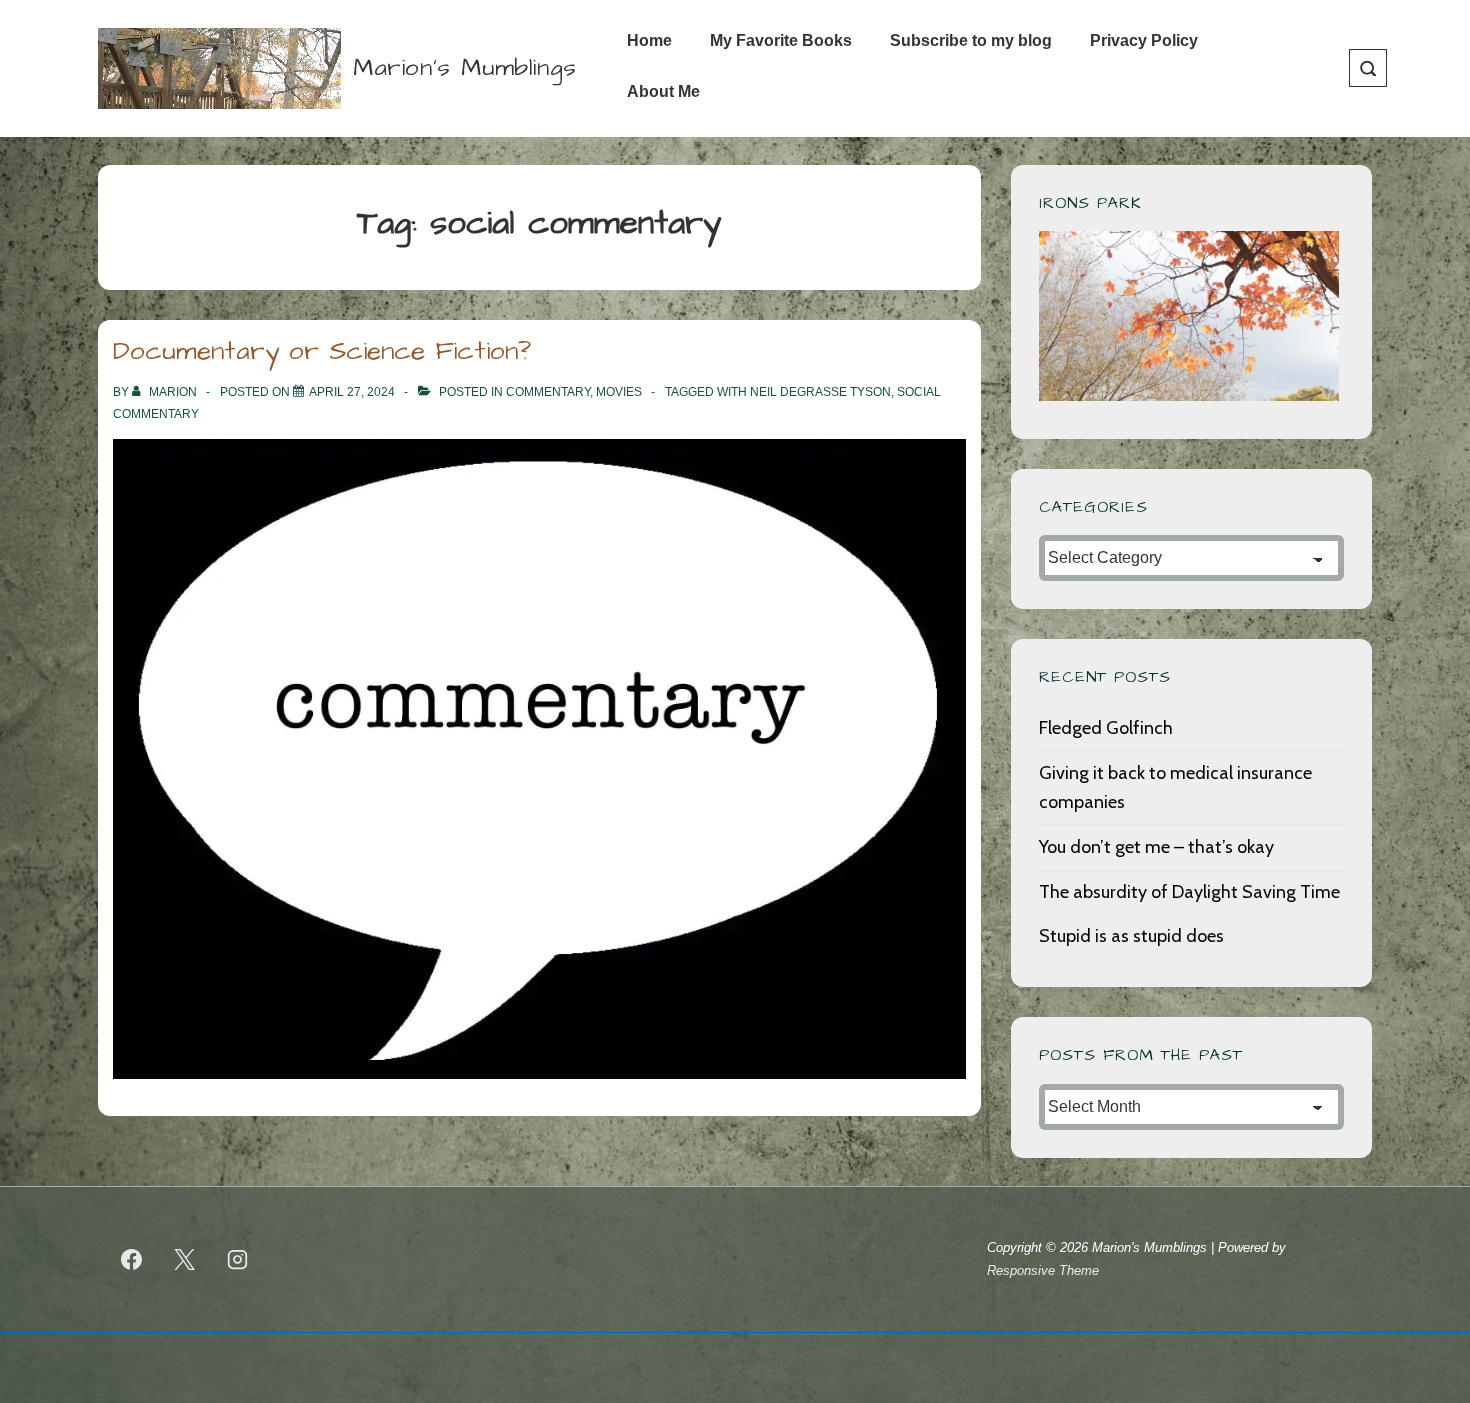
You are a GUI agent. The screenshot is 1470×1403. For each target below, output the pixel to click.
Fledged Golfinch (1106, 728)
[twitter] (185, 1260)
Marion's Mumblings (465, 68)
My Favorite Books (781, 40)
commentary (548, 392)
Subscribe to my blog (971, 40)
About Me (663, 91)
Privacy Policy (1144, 40)
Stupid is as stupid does (1131, 936)
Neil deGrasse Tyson (820, 392)
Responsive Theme (1043, 1270)
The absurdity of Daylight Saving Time (1189, 892)
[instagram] (238, 1260)
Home (649, 40)
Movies (619, 392)
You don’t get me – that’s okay (1156, 847)
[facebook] (132, 1260)
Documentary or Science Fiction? (322, 351)
